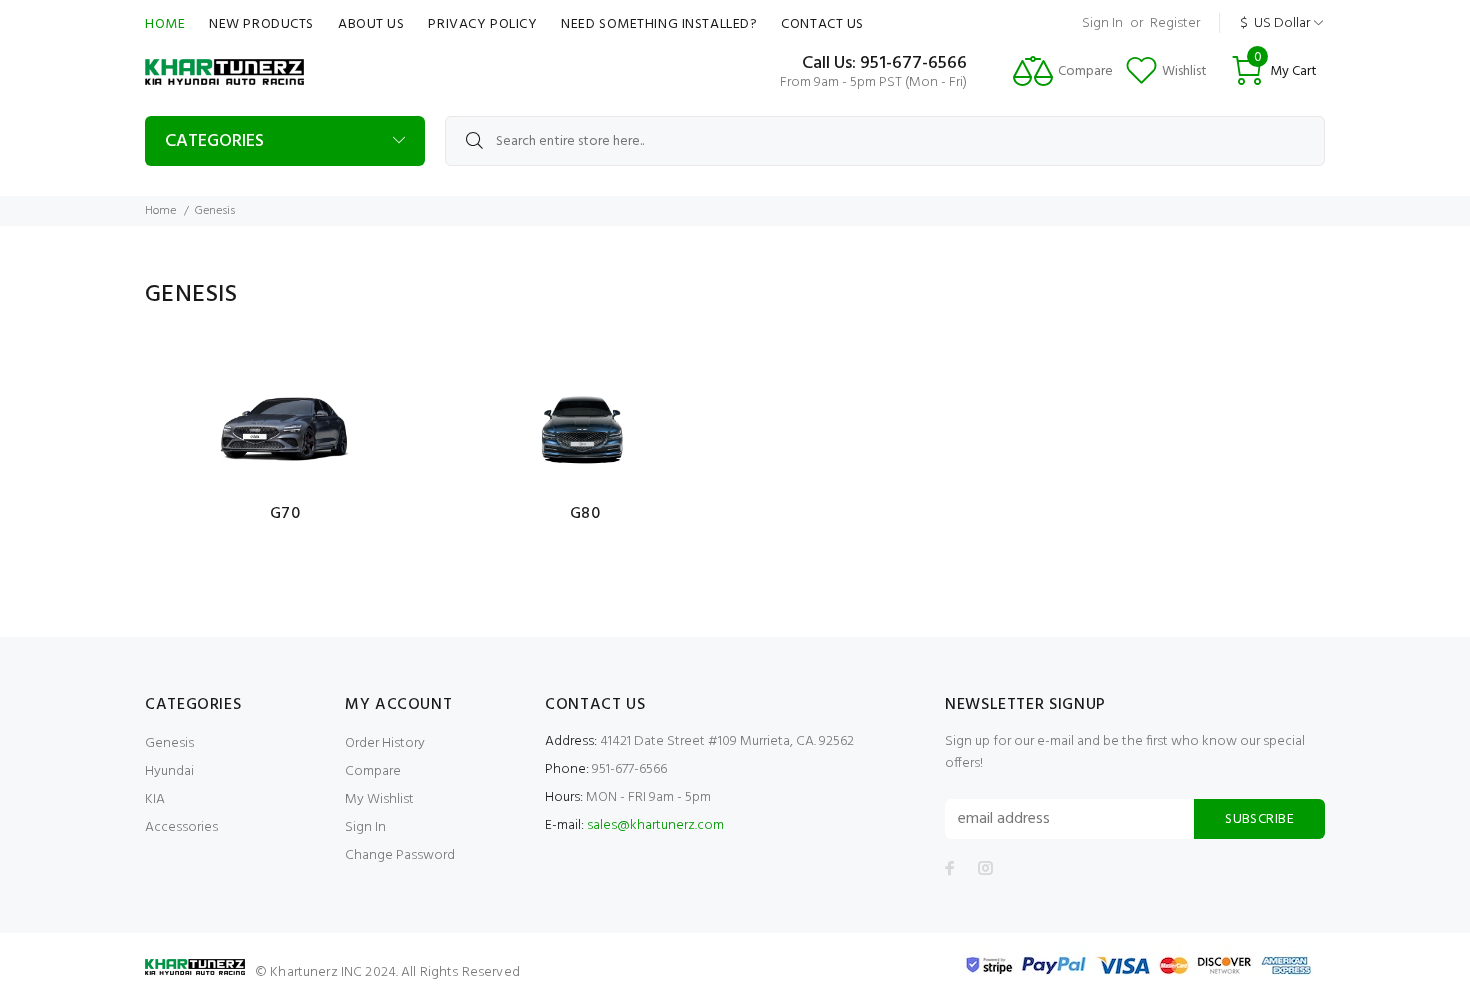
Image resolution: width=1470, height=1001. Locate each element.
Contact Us (822, 24)
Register (1175, 23)
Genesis (169, 743)
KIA (155, 799)
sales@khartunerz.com (655, 825)
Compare (373, 771)
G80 (585, 514)
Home (165, 24)
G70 (285, 514)
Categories (214, 141)
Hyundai (169, 771)
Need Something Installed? (659, 24)
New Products (261, 24)
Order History (385, 743)
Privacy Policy (482, 24)
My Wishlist (379, 799)
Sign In (1102, 23)
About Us (371, 24)
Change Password (400, 855)
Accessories (181, 827)
